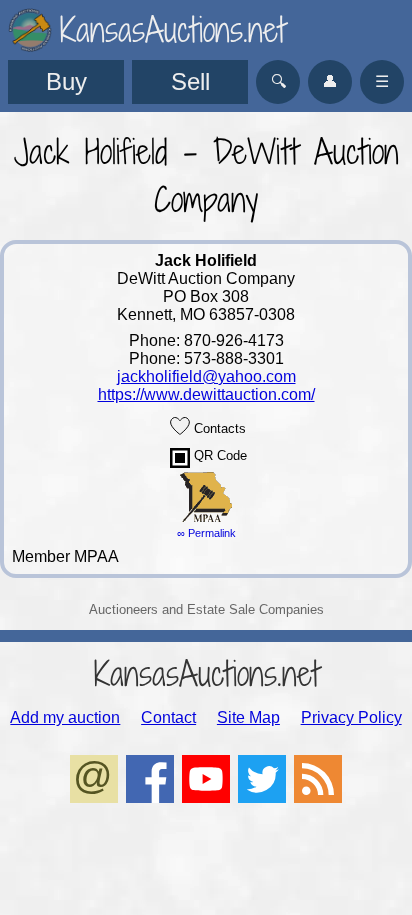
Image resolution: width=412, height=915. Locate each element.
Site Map (248, 717)
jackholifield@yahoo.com (206, 376)
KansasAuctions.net (206, 673)
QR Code (218, 455)
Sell (190, 81)
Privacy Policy (351, 717)
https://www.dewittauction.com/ (206, 394)
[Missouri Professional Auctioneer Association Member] (206, 517)
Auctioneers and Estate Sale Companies (206, 609)
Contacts (218, 428)
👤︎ (330, 81)
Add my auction (65, 717)
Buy (66, 81)
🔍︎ (278, 81)
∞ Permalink (206, 533)
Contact (168, 717)
